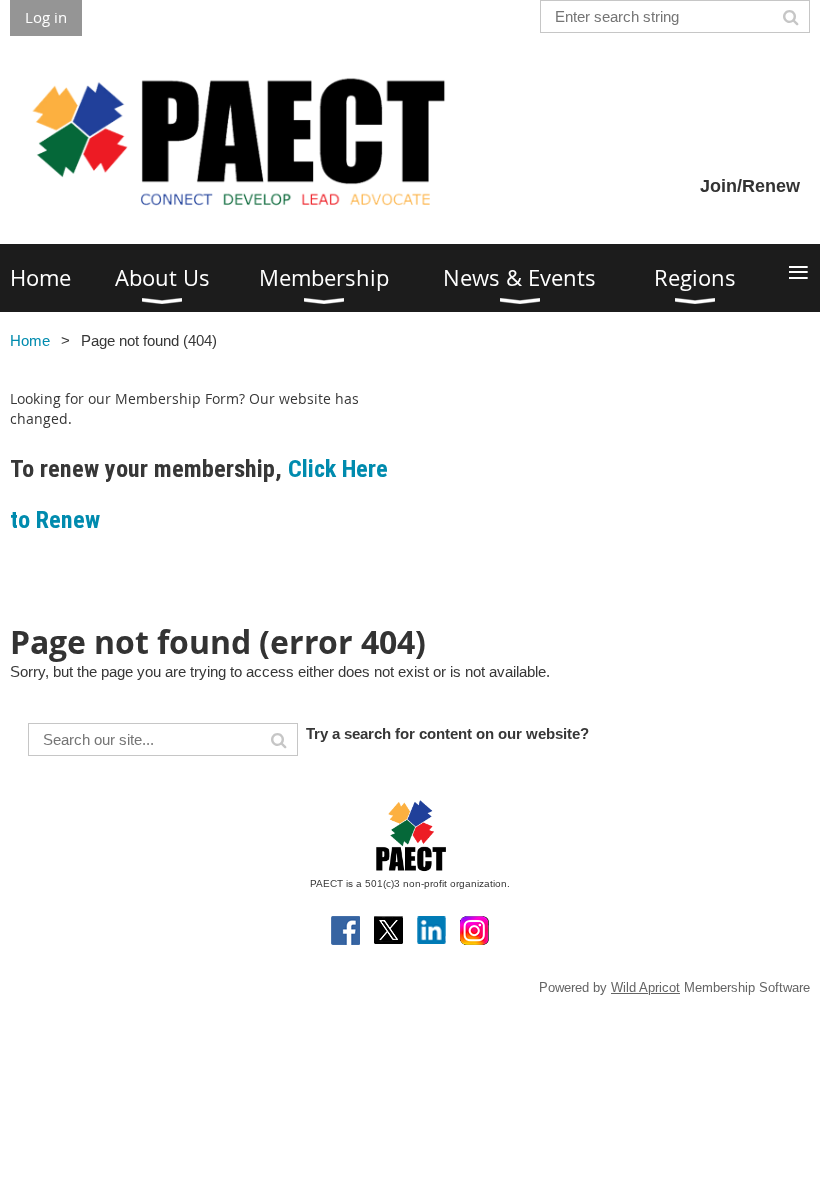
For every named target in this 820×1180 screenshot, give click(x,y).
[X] (388, 930)
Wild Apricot (645, 987)
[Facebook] (345, 930)
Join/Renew (750, 186)
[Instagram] (474, 930)
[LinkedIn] (431, 930)
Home (30, 340)
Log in (46, 17)
